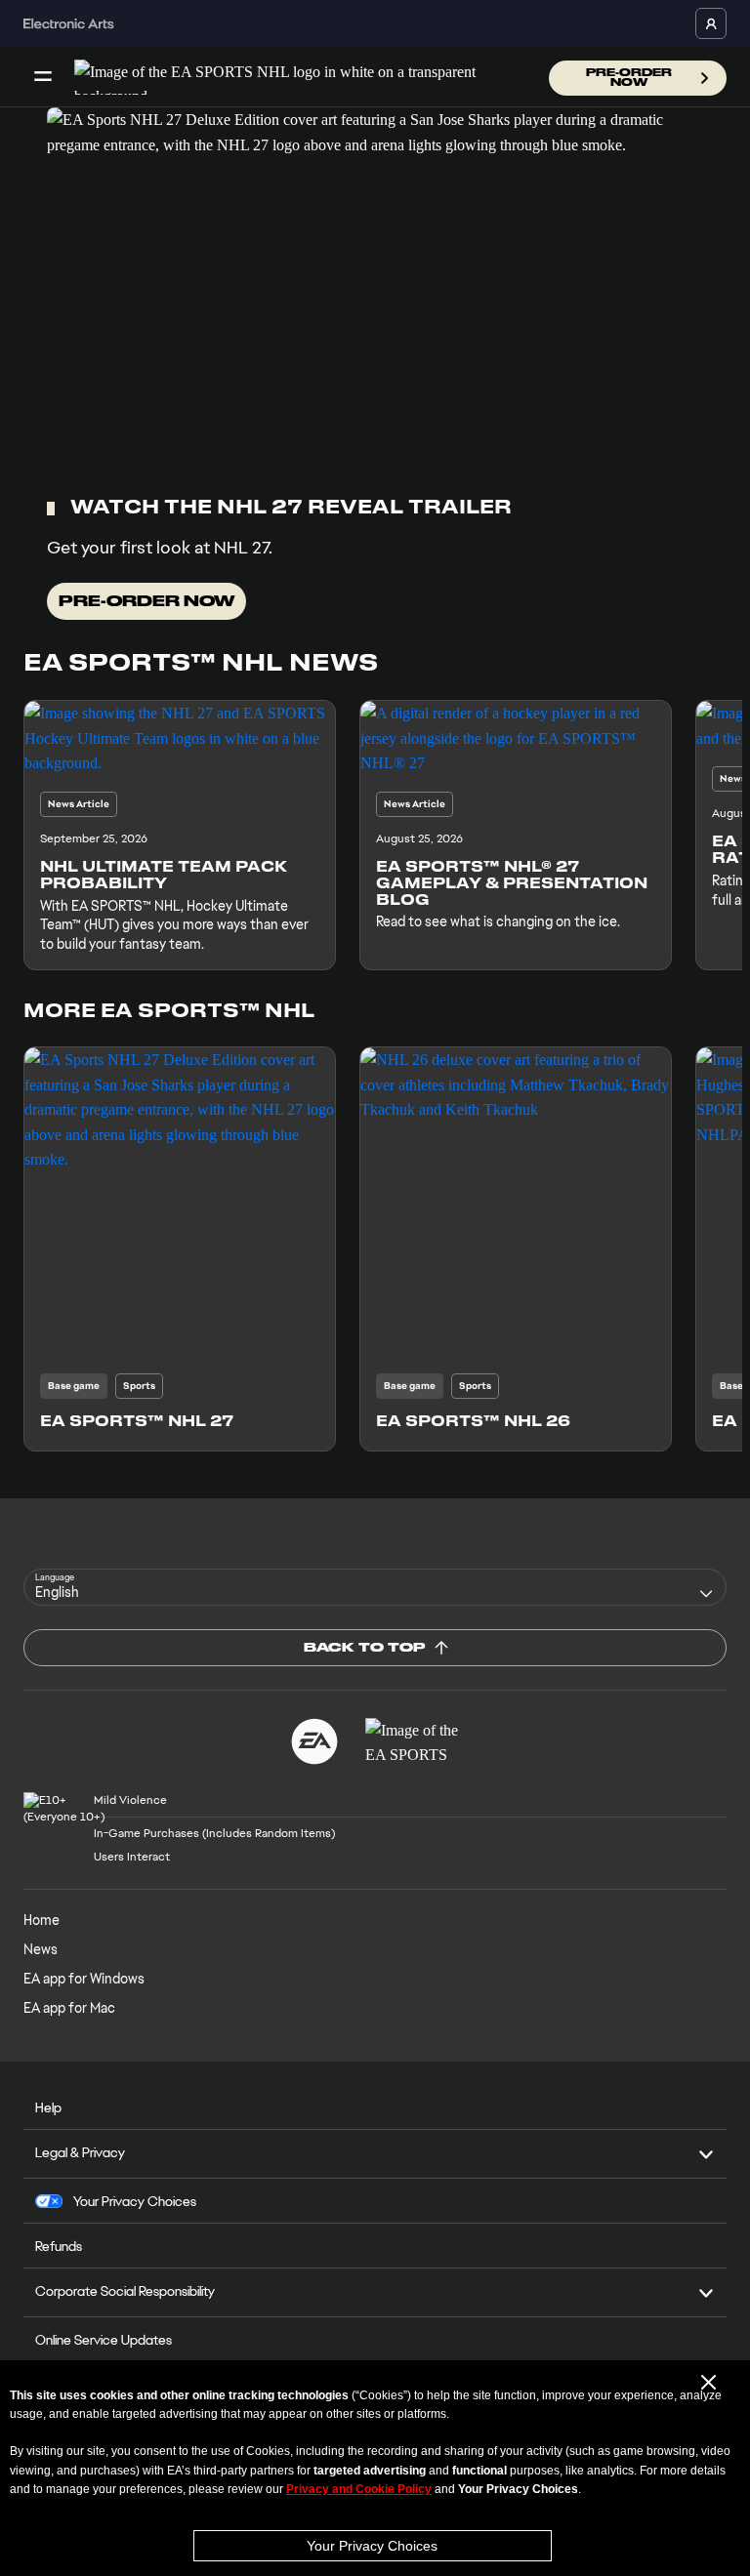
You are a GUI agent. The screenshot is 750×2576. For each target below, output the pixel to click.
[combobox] (375, 1587)
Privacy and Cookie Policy (359, 2489)
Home (42, 1920)
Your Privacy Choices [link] (135, 2201)
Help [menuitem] (48, 2107)
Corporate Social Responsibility (125, 2291)
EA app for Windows (84, 1979)
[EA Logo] (314, 1741)
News (41, 1949)
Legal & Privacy (80, 2152)
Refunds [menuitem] (59, 2246)
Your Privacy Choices (372, 2546)
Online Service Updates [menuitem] (104, 2340)
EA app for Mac (69, 2008)
